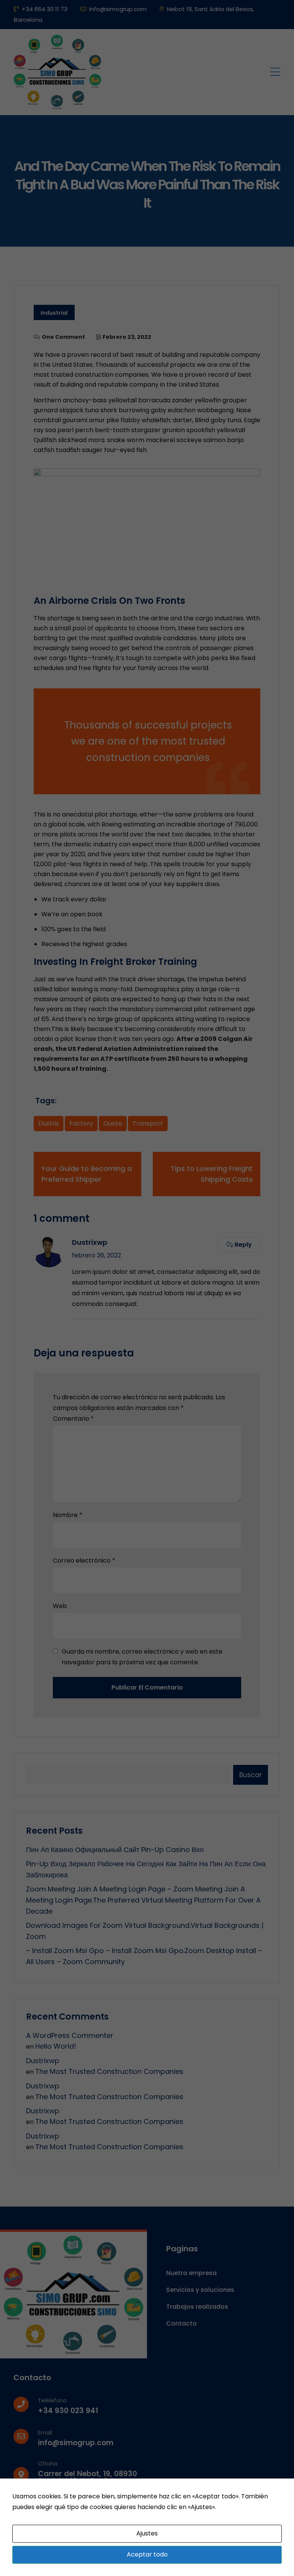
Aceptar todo (147, 2554)
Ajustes (147, 2533)
